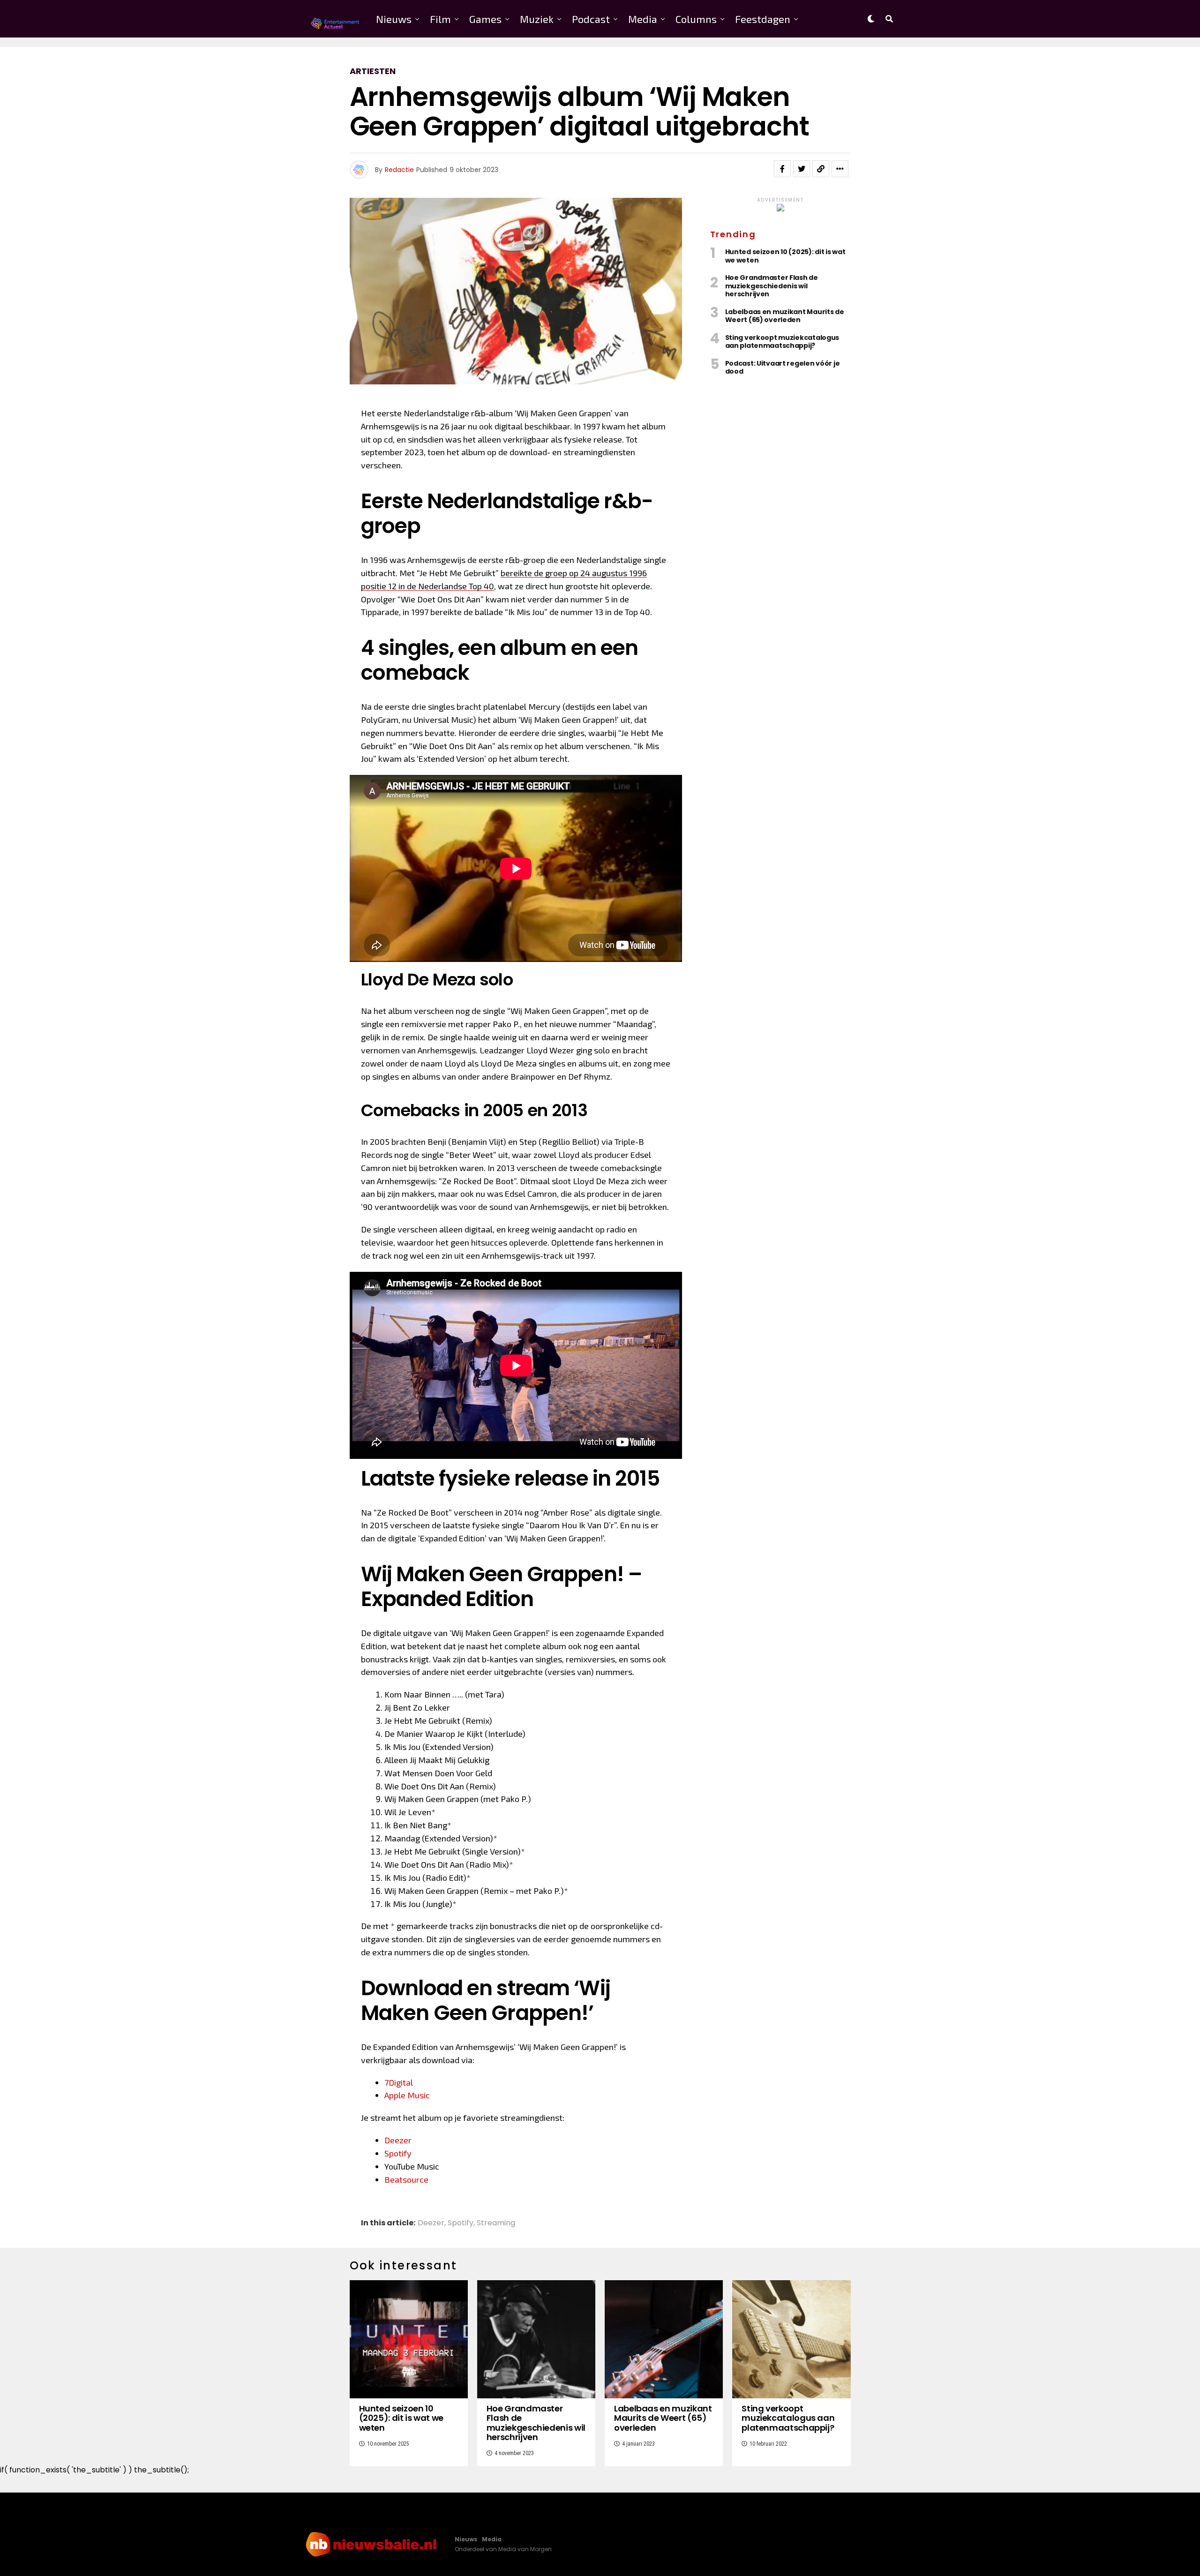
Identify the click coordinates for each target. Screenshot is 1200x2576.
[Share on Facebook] (782, 169)
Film (440, 19)
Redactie (399, 170)
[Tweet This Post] (802, 169)
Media (643, 19)
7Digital (399, 2082)
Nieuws (394, 19)
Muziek (537, 19)
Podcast (591, 19)
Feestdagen (763, 19)
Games (485, 19)
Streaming (496, 2223)
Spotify (398, 2153)
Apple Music (407, 2095)
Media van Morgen (525, 2549)
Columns (696, 19)
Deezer (398, 2140)
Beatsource (406, 2179)
